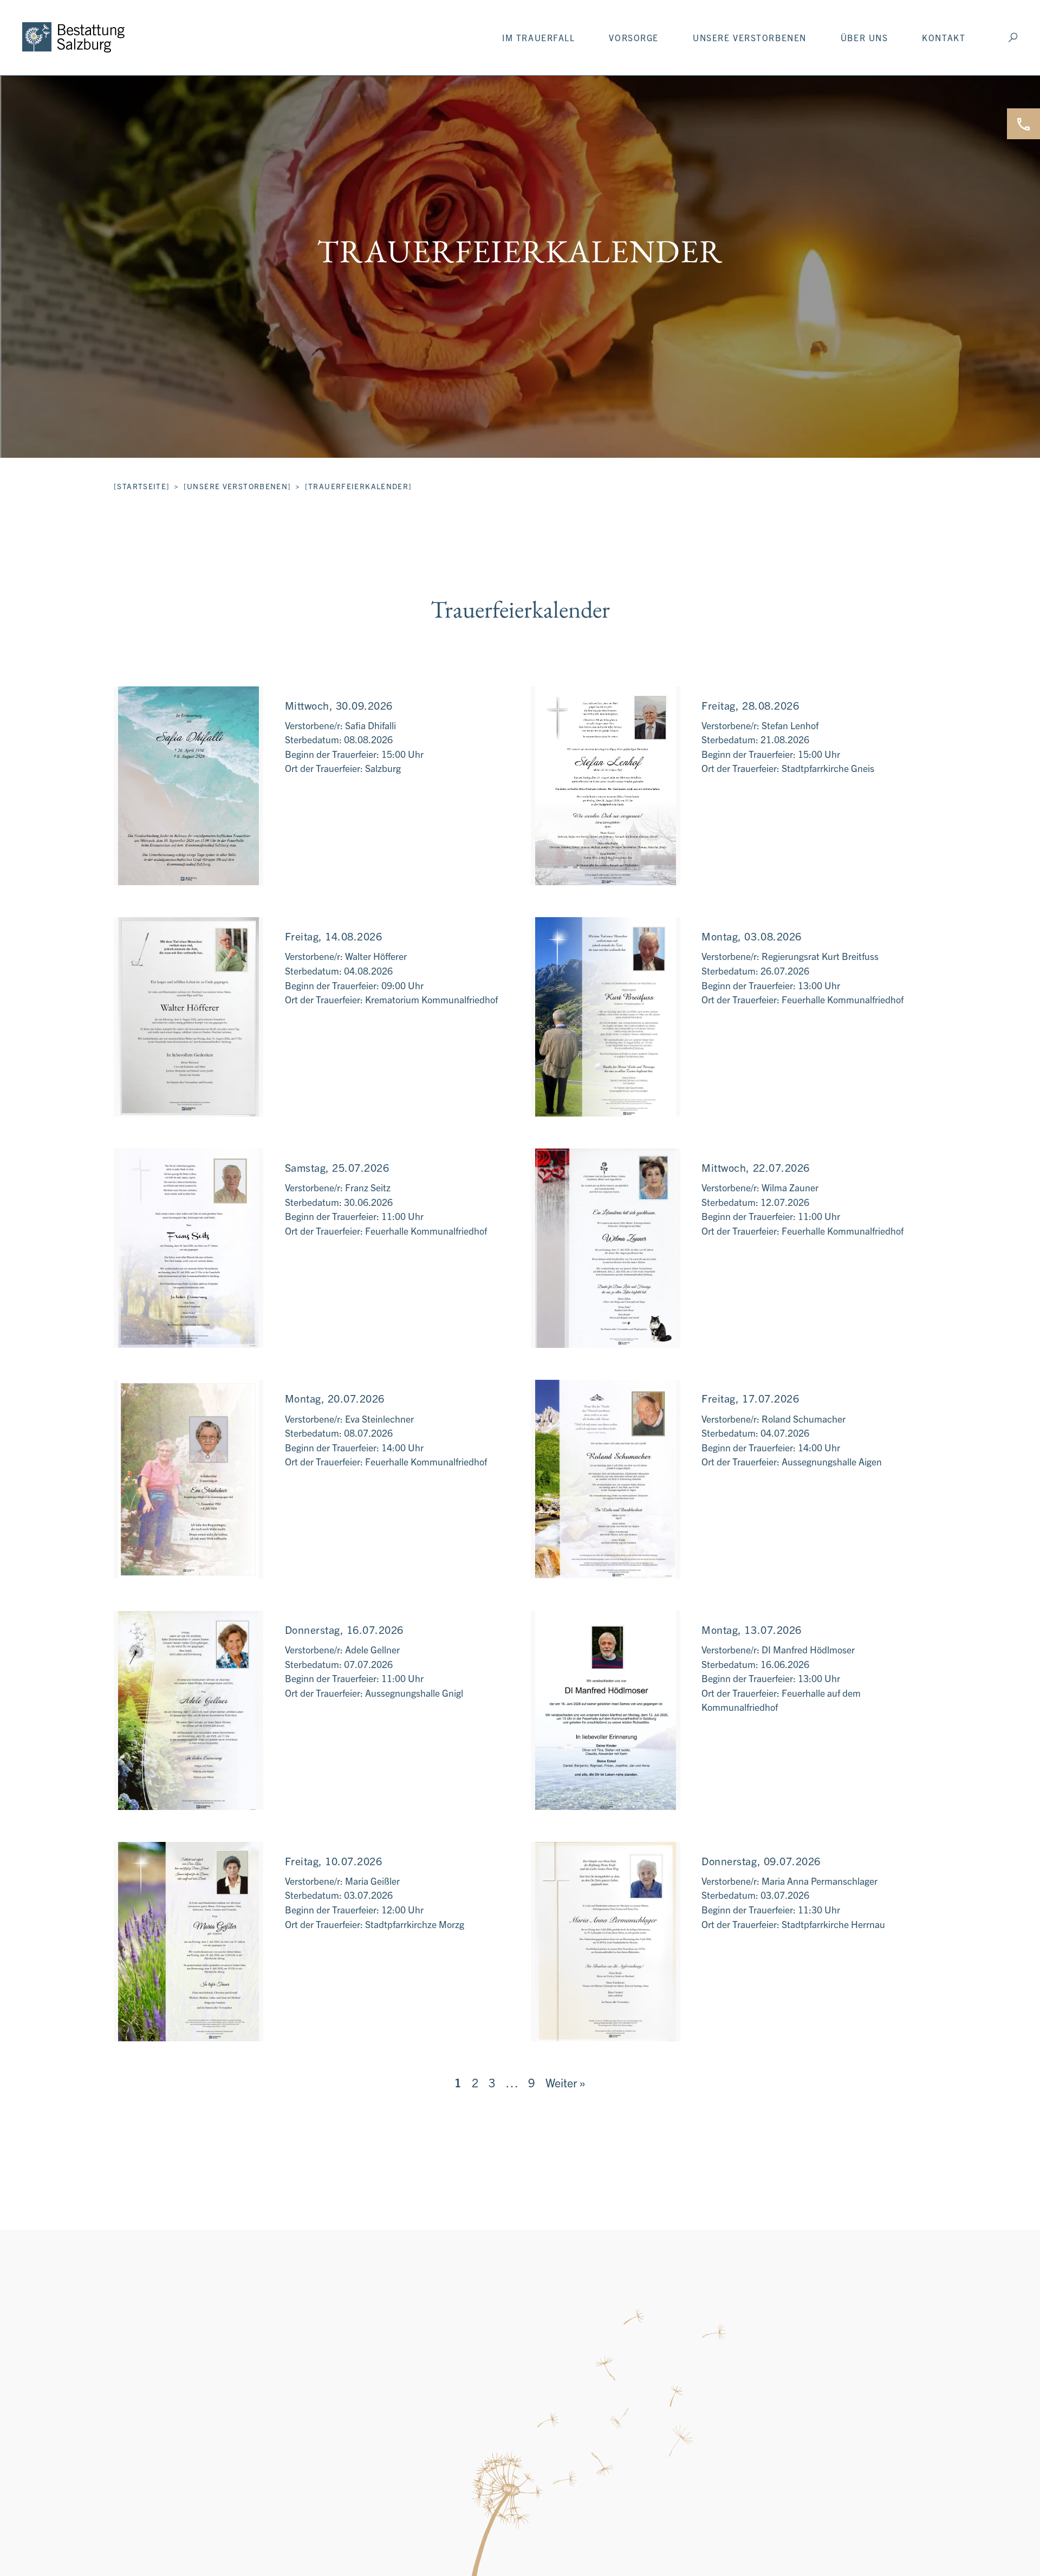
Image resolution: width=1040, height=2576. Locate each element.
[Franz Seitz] (188, 1248)
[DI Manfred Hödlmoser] (606, 1710)
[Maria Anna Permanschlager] (606, 1942)
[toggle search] (1013, 37)
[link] (73, 37)
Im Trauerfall (538, 37)
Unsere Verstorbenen (750, 37)
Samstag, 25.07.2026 (337, 1167)
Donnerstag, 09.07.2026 (761, 1861)
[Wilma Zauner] (606, 1248)
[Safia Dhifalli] (188, 786)
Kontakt (944, 37)
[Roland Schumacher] (606, 1480)
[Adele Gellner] (188, 1710)
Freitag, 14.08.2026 (334, 936)
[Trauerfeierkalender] (359, 486)
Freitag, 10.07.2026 (334, 1861)
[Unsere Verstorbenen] (238, 486)
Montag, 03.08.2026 (751, 936)
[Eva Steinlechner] (188, 1480)
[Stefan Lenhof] (606, 786)
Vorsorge (634, 37)
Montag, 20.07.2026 (335, 1398)
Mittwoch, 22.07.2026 (755, 1167)
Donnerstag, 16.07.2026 (344, 1629)
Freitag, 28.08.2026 (750, 705)
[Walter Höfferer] (188, 1017)
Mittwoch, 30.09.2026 (339, 705)
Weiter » (565, 2082)
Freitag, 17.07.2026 (750, 1398)
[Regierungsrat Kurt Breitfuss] (606, 1017)
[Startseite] (142, 486)
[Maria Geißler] (188, 1942)
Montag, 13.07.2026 (751, 1629)
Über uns (864, 37)
